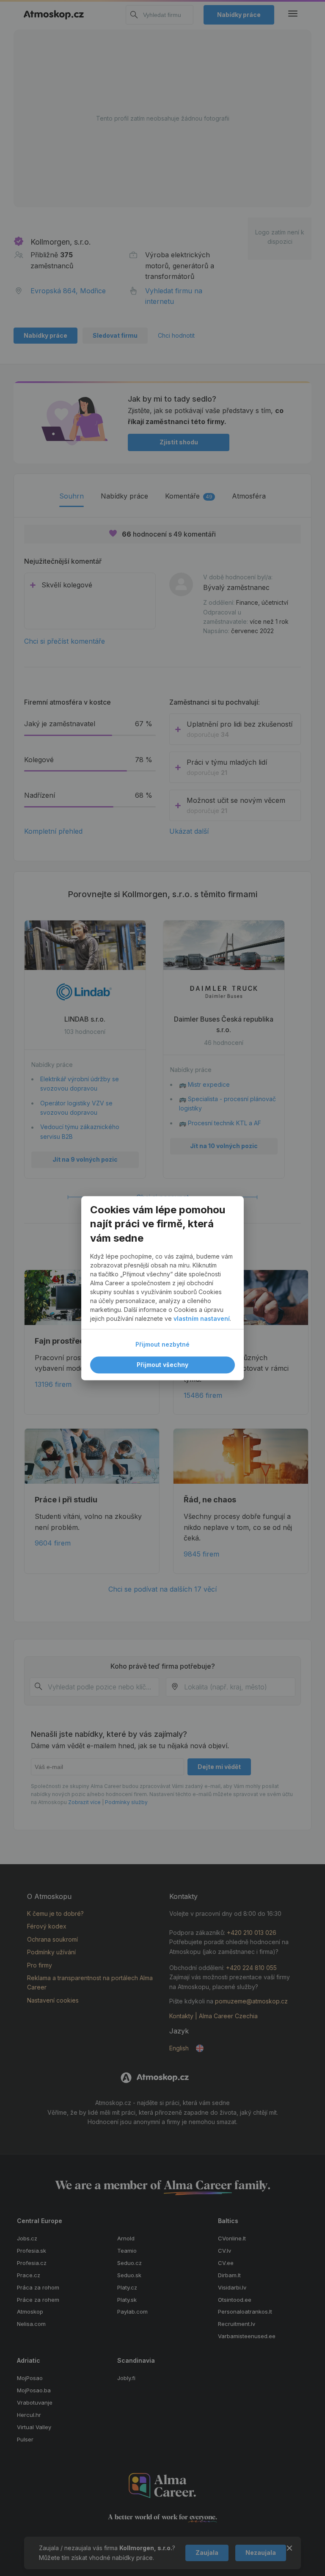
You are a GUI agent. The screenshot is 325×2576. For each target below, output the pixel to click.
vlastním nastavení (202, 1318)
